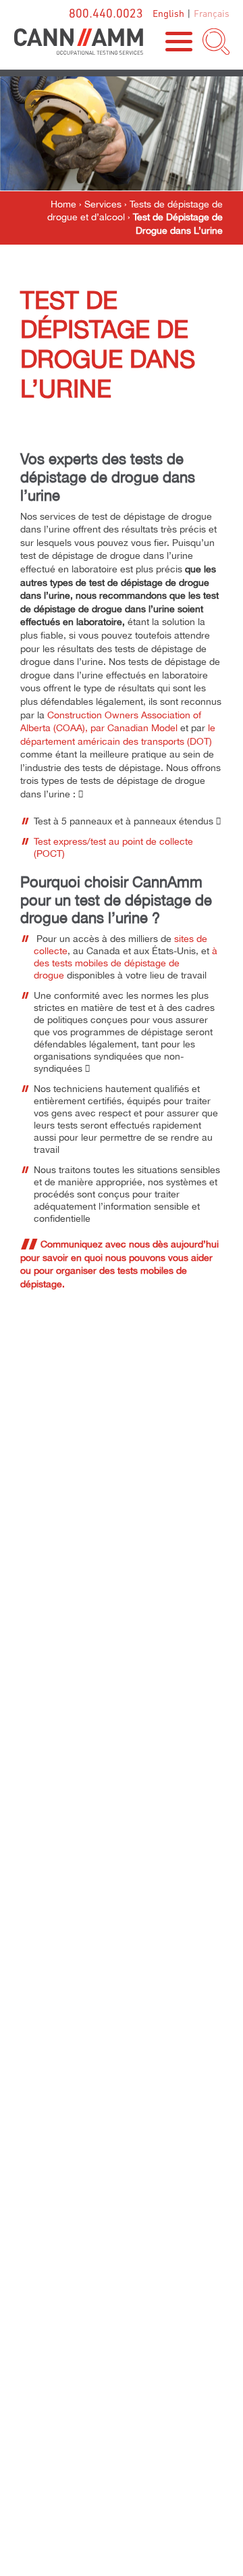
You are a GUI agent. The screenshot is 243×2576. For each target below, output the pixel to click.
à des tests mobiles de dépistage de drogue (126, 963)
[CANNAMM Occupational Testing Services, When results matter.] (78, 42)
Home (63, 204)
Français (212, 13)
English (168, 13)
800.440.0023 (106, 13)
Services (103, 204)
